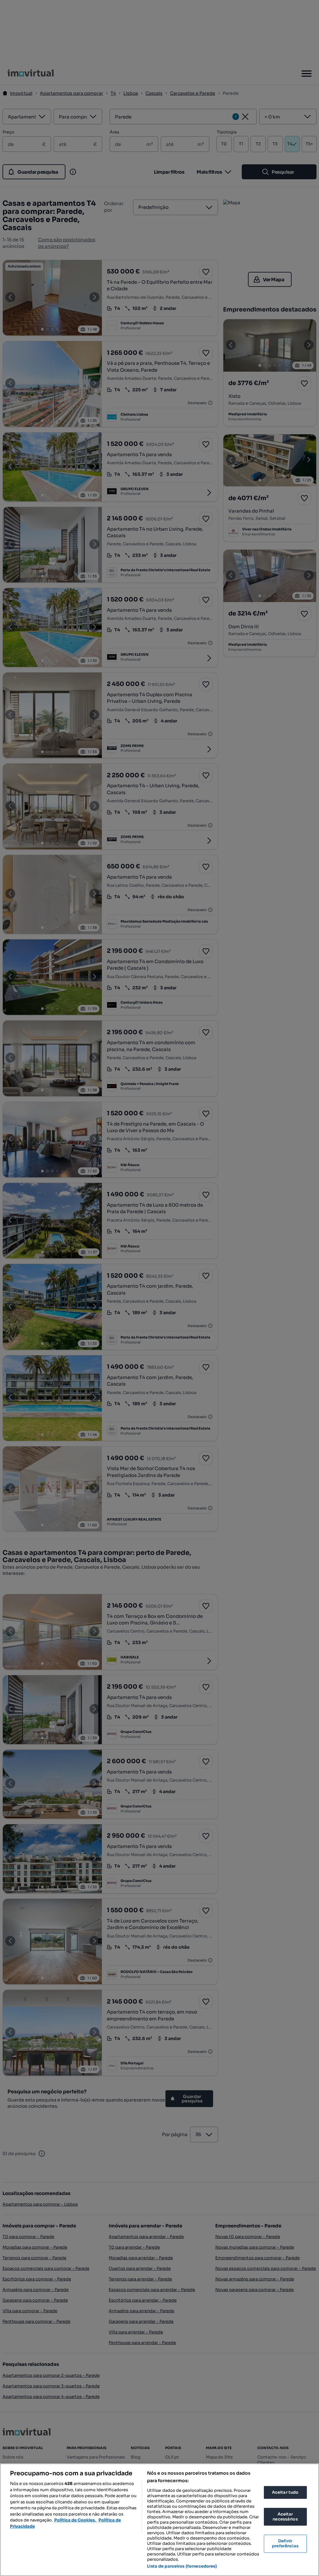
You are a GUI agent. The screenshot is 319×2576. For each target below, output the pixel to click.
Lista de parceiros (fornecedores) (182, 2566)
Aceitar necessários (285, 2517)
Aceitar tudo (285, 2492)
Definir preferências (285, 2544)
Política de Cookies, (76, 2520)
